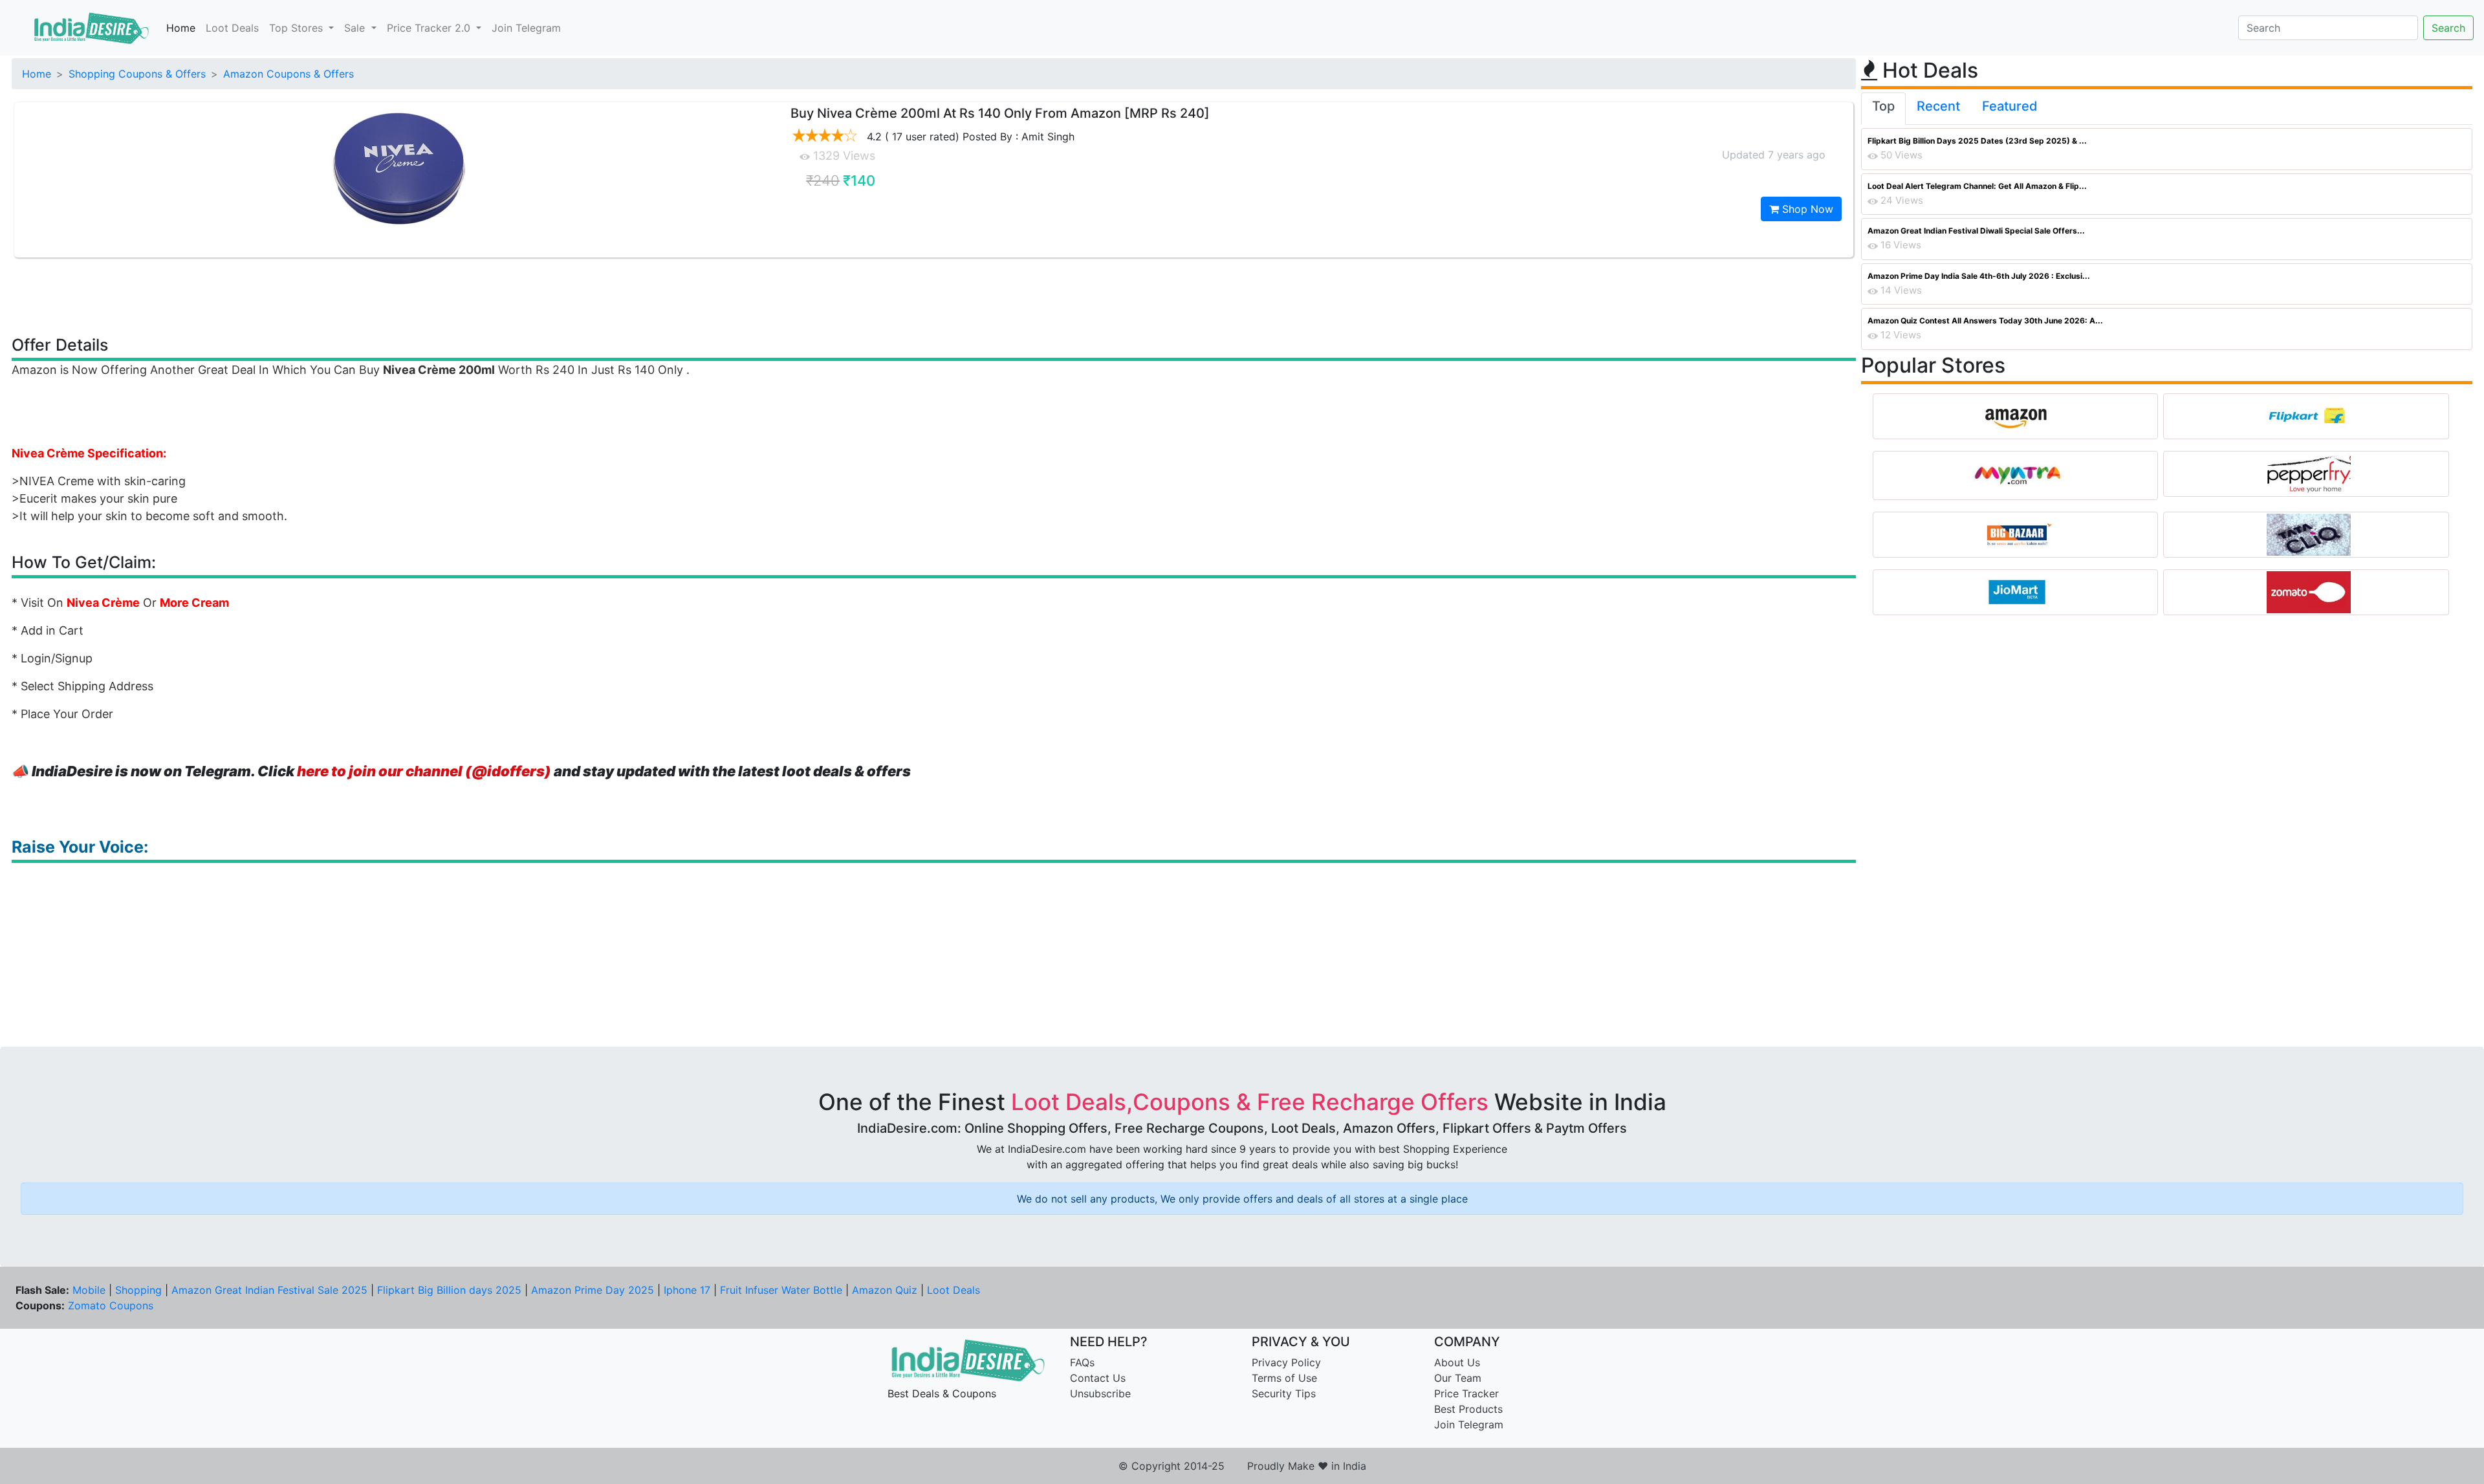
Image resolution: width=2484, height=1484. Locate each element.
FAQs (1082, 1362)
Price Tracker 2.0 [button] (430, 28)
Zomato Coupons (111, 1305)
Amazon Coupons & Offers (289, 74)
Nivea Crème (103, 603)
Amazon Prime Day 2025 (593, 1290)
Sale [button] (356, 28)
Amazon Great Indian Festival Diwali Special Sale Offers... (1976, 231)
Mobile (89, 1290)
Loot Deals (232, 28)
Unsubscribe (1100, 1393)
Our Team (1458, 1378)
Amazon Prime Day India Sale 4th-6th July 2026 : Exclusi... (1979, 276)
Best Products (1468, 1409)
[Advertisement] (934, 296)
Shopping (138, 1290)
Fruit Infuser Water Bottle (781, 1290)
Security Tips (1284, 1393)
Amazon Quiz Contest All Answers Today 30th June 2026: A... (1985, 321)
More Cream (194, 603)
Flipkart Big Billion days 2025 (449, 1290)
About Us (1457, 1362)
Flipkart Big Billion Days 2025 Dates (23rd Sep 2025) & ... (1977, 141)
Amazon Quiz (885, 1290)
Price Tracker (1466, 1393)
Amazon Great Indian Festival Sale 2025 (269, 1290)
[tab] (1883, 109)
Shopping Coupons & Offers (137, 74)
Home (181, 28)
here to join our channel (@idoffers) (424, 771)
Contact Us (1098, 1378)
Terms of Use (1284, 1378)
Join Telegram (526, 28)
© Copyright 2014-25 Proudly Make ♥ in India (1242, 1466)
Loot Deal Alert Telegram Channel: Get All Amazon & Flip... (1977, 186)
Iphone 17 (687, 1290)
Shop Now (1806, 209)
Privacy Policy (1286, 1362)
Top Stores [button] (298, 28)
